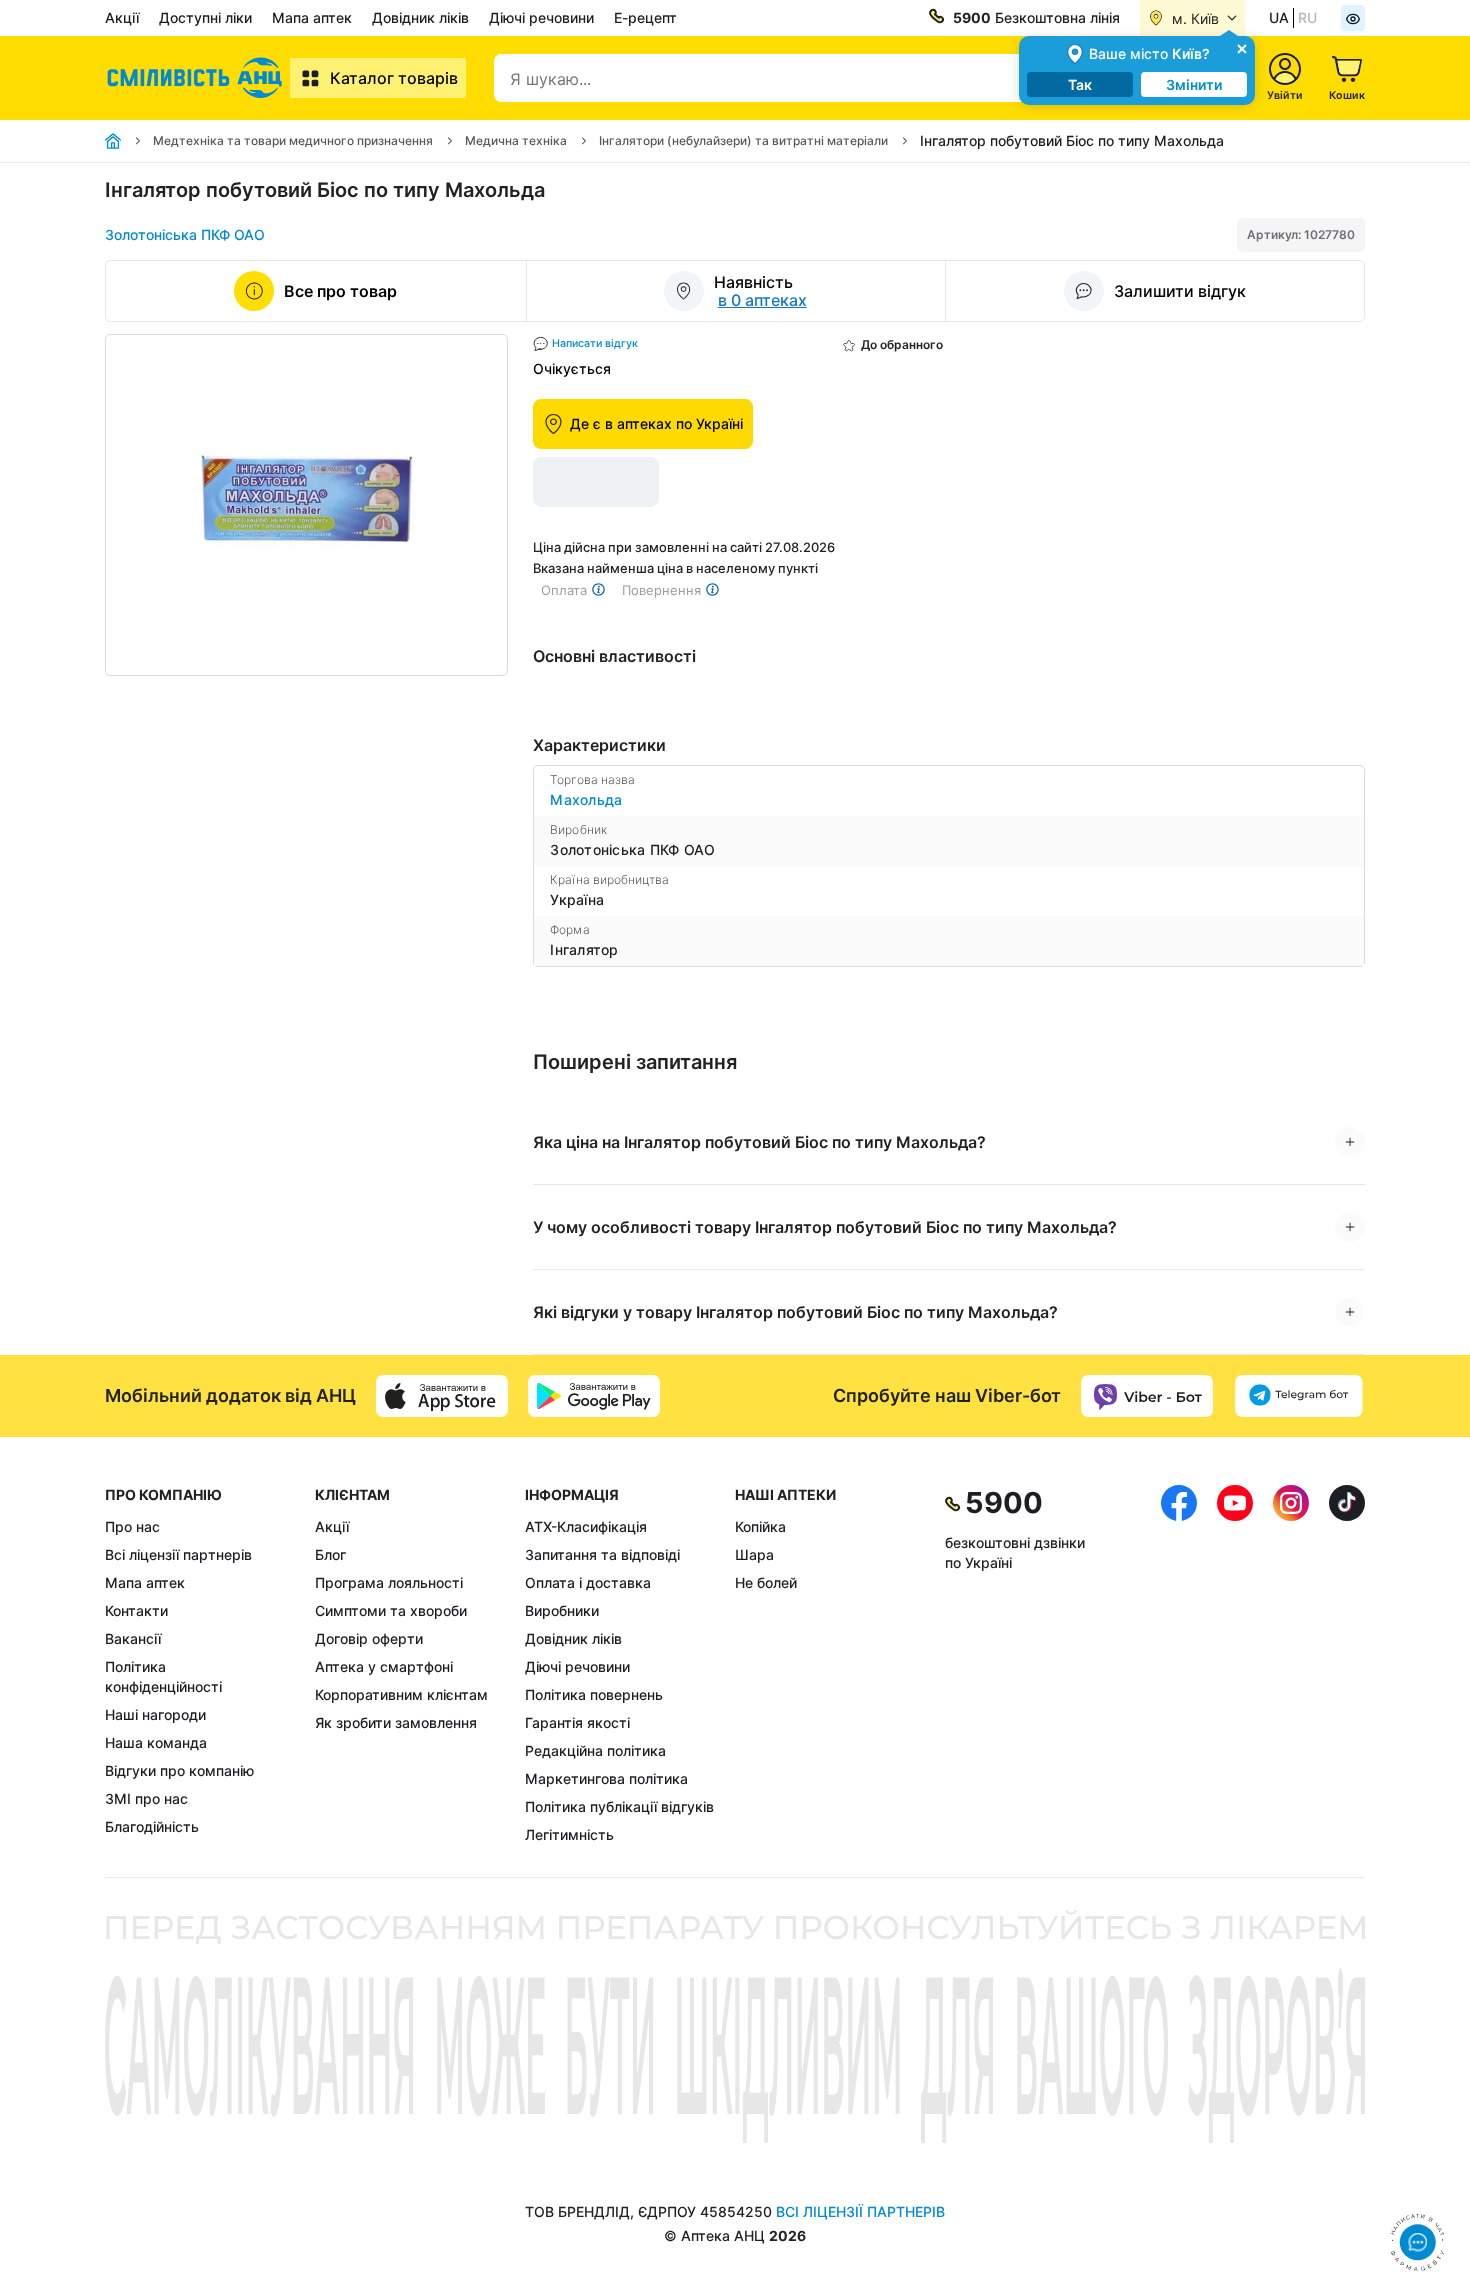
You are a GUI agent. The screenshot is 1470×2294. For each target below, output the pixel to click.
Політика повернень (594, 1694)
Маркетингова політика (606, 1778)
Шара (754, 1554)
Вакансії (133, 1638)
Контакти (136, 1610)
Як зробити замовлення (396, 1722)
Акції (122, 17)
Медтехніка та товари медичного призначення (293, 140)
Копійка (760, 1526)
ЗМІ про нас (146, 1798)
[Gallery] (306, 505)
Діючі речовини (541, 17)
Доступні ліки (205, 17)
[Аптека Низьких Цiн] (197, 78)
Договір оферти (369, 1638)
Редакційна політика (595, 1750)
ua (1279, 17)
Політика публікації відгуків (619, 1806)
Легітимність (569, 1834)
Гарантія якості (577, 1722)
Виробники (562, 1610)
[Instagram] (1291, 1665)
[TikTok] (1347, 1665)
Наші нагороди (155, 1714)
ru (1307, 17)
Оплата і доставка (588, 1582)
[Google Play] (594, 1396)
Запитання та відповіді (602, 1554)
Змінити (1194, 84)
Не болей (766, 1582)
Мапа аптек (312, 17)
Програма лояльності (389, 1582)
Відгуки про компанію (179, 1770)
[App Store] (442, 1396)
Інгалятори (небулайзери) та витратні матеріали (743, 140)
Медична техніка (516, 140)
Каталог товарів (394, 78)
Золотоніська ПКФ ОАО (185, 234)
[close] (1242, 47)
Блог (330, 1554)
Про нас (132, 1526)
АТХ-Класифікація (586, 1526)
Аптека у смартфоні (384, 1666)
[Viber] (1147, 1396)
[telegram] (1299, 1396)
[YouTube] (1235, 1665)
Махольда (586, 799)
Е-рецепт (645, 17)
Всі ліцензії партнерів (178, 1554)
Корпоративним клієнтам (401, 1694)
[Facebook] (1179, 1665)
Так (1080, 84)
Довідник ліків (420, 17)
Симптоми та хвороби (391, 1610)
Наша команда (156, 1742)
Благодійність (152, 1826)
